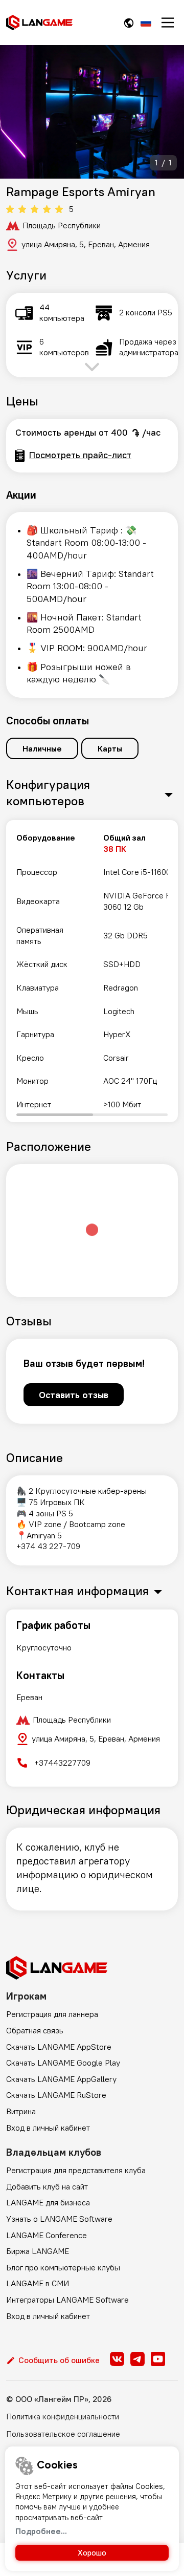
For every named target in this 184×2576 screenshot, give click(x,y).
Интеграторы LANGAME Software (67, 2300)
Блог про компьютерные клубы (63, 2267)
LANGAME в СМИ (38, 2283)
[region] (92, 971)
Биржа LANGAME (38, 2251)
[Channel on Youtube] (158, 2359)
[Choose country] (129, 23)
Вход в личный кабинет (48, 2128)
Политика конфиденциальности (63, 2416)
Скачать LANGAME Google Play (63, 2063)
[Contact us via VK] (117, 2359)
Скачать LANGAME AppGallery (61, 2079)
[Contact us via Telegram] (137, 2359)
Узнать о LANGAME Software (59, 2219)
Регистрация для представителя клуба (76, 2170)
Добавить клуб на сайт (47, 2186)
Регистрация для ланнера (52, 2014)
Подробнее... (41, 2531)
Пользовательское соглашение (63, 2434)
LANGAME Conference (47, 2235)
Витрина (21, 2111)
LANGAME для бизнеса (48, 2202)
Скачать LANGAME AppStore (59, 2047)
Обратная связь (35, 2030)
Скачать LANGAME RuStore (56, 2095)
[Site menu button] (168, 23)
